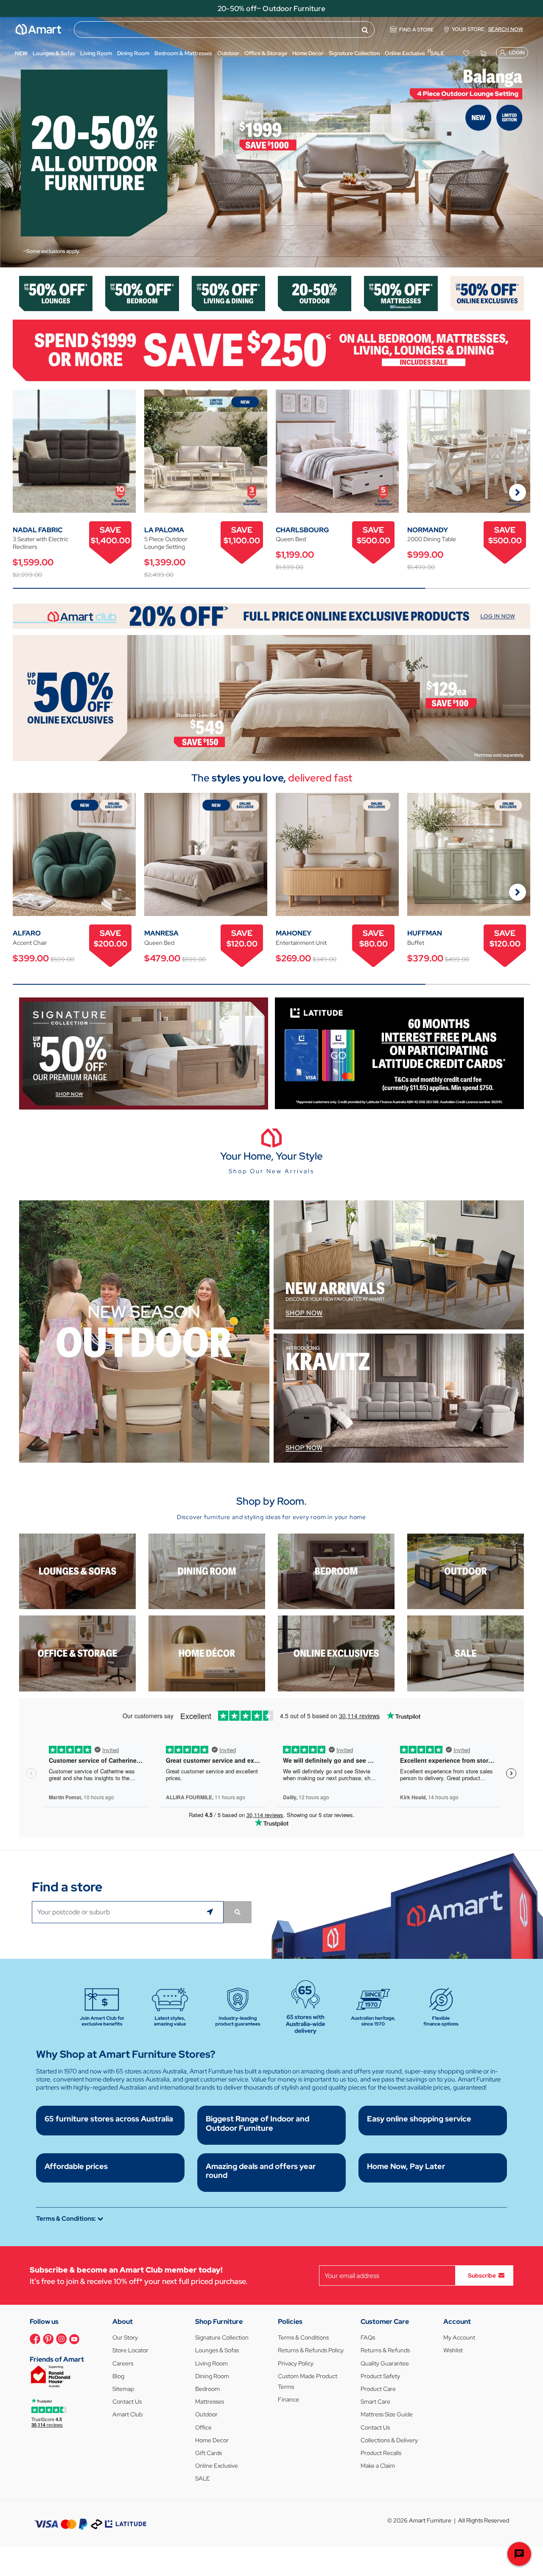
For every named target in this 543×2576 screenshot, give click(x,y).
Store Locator (130, 2350)
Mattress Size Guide (387, 2414)
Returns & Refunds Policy (311, 2350)
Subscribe (482, 2275)
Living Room (211, 2363)
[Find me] (211, 1912)
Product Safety (380, 2376)
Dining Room (212, 2376)
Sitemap (123, 2389)
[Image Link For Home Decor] (207, 1653)
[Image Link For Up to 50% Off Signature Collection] (144, 1053)
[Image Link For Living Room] (77, 1571)
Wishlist (453, 2350)
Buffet (416, 943)
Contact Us (127, 2402)
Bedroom (207, 2389)
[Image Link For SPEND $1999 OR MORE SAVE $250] (271, 350)
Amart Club (127, 2414)
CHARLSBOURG (302, 530)
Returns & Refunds (385, 2350)
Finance (288, 2399)
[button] (11, 142)
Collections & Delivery (389, 2440)
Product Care (378, 2389)
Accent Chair (30, 943)
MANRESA (161, 933)
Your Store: (487, 29)
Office (203, 2427)
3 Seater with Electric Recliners (41, 543)
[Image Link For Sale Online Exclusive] (271, 697)
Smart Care (375, 2402)
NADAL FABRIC (38, 530)
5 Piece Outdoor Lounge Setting (166, 543)
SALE (203, 2478)
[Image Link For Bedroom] (142, 293)
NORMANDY (428, 530)
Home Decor (212, 2440)
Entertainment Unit (301, 943)
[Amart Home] (38, 29)
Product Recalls (381, 2453)
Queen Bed (291, 539)
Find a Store (417, 30)
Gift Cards (209, 2453)
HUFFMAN (425, 933)
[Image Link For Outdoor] (315, 293)
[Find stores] (238, 1912)
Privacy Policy (296, 2363)
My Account (459, 2337)
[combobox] (224, 29)
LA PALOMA (164, 530)
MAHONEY (294, 933)
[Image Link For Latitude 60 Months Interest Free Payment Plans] (399, 1052)
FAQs (368, 2337)
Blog (118, 2376)
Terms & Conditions (303, 2337)
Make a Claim (378, 2466)
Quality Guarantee (385, 2363)
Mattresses (210, 2402)
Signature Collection (222, 2337)
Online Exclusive (217, 2466)
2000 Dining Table (432, 539)
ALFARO (27, 933)
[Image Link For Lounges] (56, 293)
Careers (123, 2363)
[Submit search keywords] (365, 30)
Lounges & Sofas (217, 2350)
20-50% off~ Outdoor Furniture (271, 8)
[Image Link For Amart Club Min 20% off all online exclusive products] (271, 616)
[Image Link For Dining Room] (207, 1571)
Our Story (125, 2337)
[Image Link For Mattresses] (401, 293)
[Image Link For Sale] (466, 1653)
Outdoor (206, 2414)
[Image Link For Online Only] (336, 1653)
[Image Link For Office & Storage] (77, 1653)
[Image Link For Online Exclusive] (487, 293)
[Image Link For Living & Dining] (228, 293)
